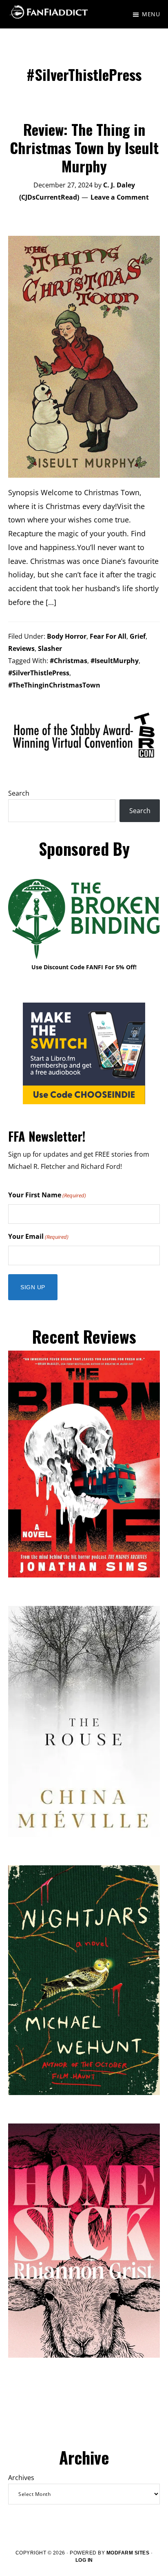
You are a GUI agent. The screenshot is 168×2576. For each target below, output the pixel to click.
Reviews (21, 648)
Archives (21, 2478)
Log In (84, 2560)
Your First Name (47, 1195)
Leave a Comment (120, 197)
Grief (138, 636)
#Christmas (69, 661)
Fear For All (108, 636)
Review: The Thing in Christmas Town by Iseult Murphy (84, 147)
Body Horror (67, 636)
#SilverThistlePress (39, 673)
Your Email (38, 1236)
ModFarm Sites (128, 2553)
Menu (151, 14)
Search (19, 793)
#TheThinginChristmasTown (54, 685)
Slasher (50, 648)
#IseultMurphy (115, 661)
